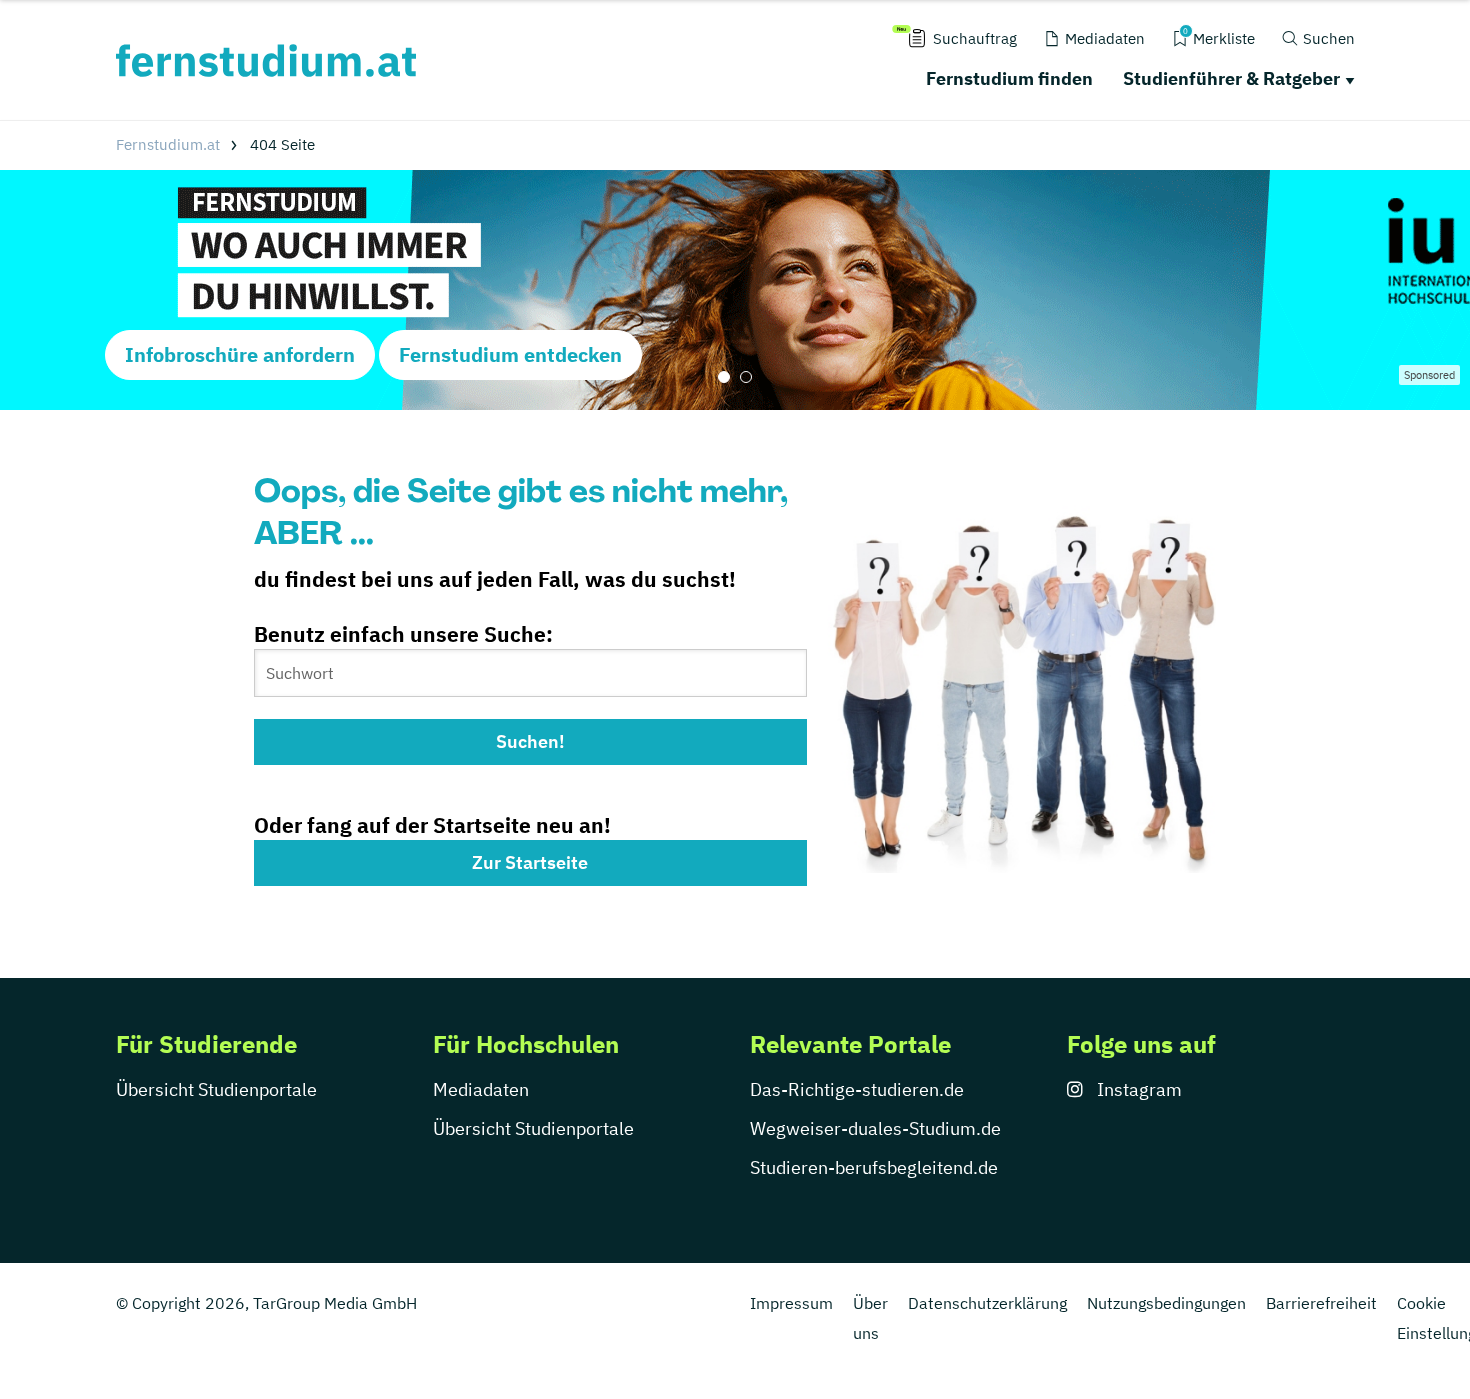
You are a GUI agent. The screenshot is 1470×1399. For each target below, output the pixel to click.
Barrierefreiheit (1321, 1303)
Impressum (791, 1303)
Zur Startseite (530, 862)
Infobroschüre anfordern (240, 354)
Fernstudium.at (168, 144)
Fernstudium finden (1009, 78)
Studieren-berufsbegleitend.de (874, 1167)
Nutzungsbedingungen (1166, 1303)
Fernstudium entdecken (510, 354)
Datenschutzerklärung (987, 1303)
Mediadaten (481, 1089)
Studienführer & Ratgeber (1231, 78)
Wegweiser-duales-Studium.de (875, 1128)
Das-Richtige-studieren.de (857, 1089)
